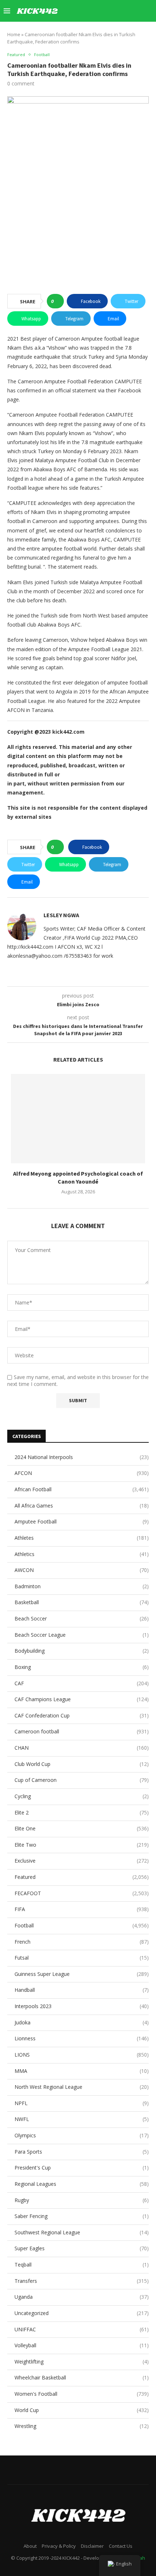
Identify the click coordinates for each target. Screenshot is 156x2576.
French (82, 1942)
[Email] (115, 11)
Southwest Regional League (82, 2232)
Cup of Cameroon (82, 1780)
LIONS (82, 2055)
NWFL (82, 2119)
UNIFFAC (82, 2329)
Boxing (82, 1667)
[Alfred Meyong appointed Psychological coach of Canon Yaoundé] (78, 1119)
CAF (82, 1683)
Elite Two (82, 1845)
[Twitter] (84, 11)
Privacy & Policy (59, 2546)
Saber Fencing (82, 2216)
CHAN (82, 1748)
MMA (82, 2071)
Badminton (82, 1586)
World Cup (82, 2410)
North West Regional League (82, 2087)
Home (14, 34)
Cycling (82, 1796)
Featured (82, 1877)
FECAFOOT (82, 1893)
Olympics (82, 2135)
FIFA (82, 1909)
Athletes (82, 1538)
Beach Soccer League (82, 1635)
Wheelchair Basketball (82, 2377)
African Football (82, 1489)
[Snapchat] (122, 11)
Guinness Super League (82, 1974)
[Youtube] (107, 11)
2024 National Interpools (82, 1457)
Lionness (82, 2038)
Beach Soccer (82, 1618)
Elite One (82, 1828)
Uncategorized (82, 2313)
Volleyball (82, 2345)
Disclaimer (92, 2546)
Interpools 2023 (82, 2006)
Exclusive (82, 1861)
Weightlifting (82, 2362)
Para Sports (82, 2152)
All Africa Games (82, 1506)
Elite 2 (82, 1812)
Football (82, 1925)
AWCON (82, 1570)
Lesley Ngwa (61, 915)
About (30, 2546)
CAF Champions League (82, 1699)
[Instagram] (92, 11)
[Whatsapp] (130, 11)
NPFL (82, 2103)
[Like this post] (58, 301)
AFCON (82, 1473)
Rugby (82, 2200)
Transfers (82, 2281)
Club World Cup (82, 1764)
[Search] (149, 11)
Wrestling (82, 2426)
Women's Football (82, 2394)
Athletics (82, 1554)
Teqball (82, 2265)
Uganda (82, 2297)
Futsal (82, 1958)
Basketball (82, 1602)
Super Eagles (82, 2248)
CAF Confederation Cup (82, 1715)
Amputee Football (82, 1521)
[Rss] (138, 11)
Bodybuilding (82, 1651)
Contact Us (121, 2546)
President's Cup (82, 2168)
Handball (82, 1990)
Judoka (82, 2022)
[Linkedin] (100, 11)
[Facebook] (77, 11)
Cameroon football (82, 1731)
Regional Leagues (82, 2184)
